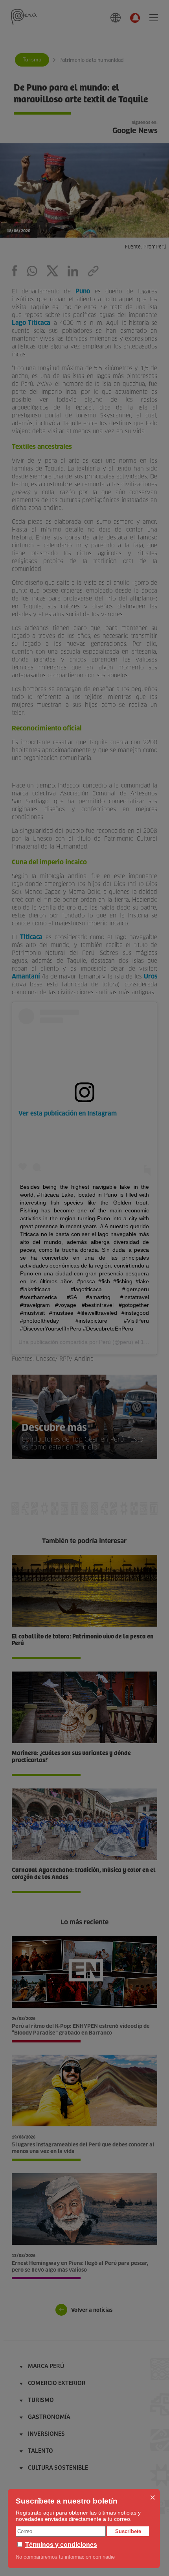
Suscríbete (128, 2531)
